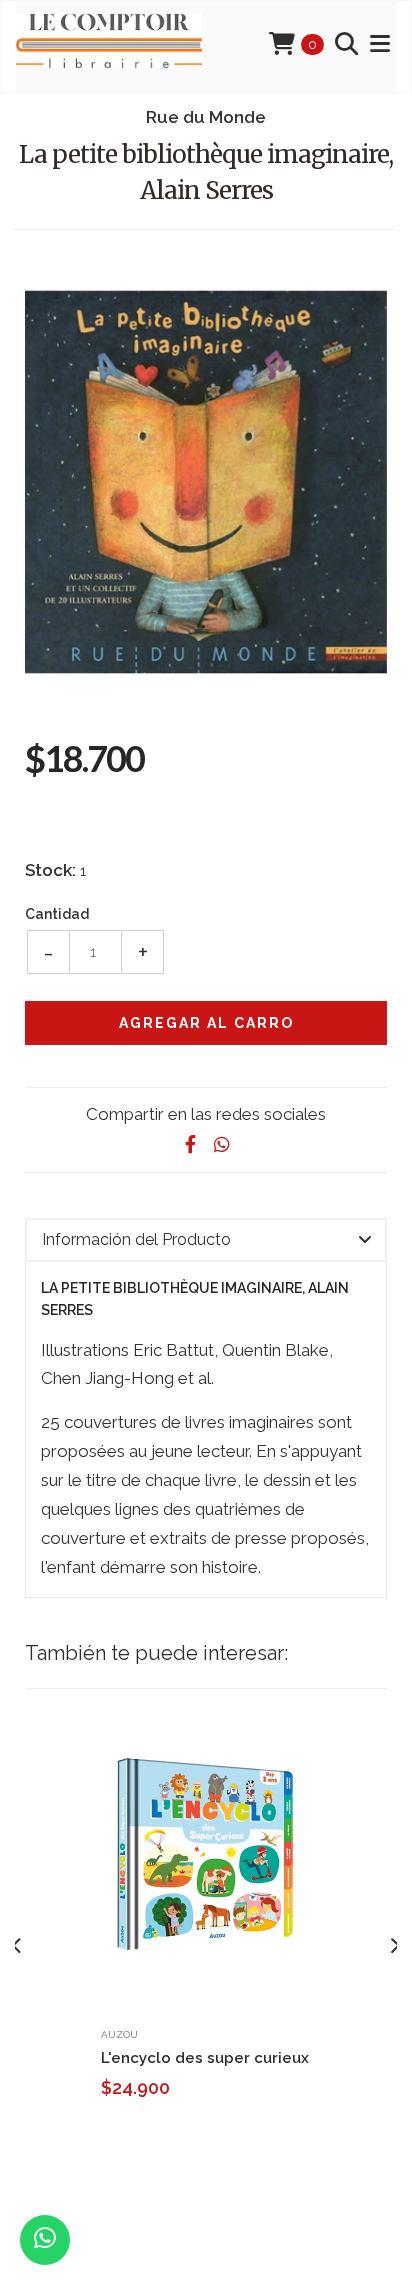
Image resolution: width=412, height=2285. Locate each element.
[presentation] (17, 1947)
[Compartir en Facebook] (190, 1144)
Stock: (50, 870)
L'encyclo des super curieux (205, 2058)
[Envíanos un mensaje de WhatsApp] (45, 2240)
